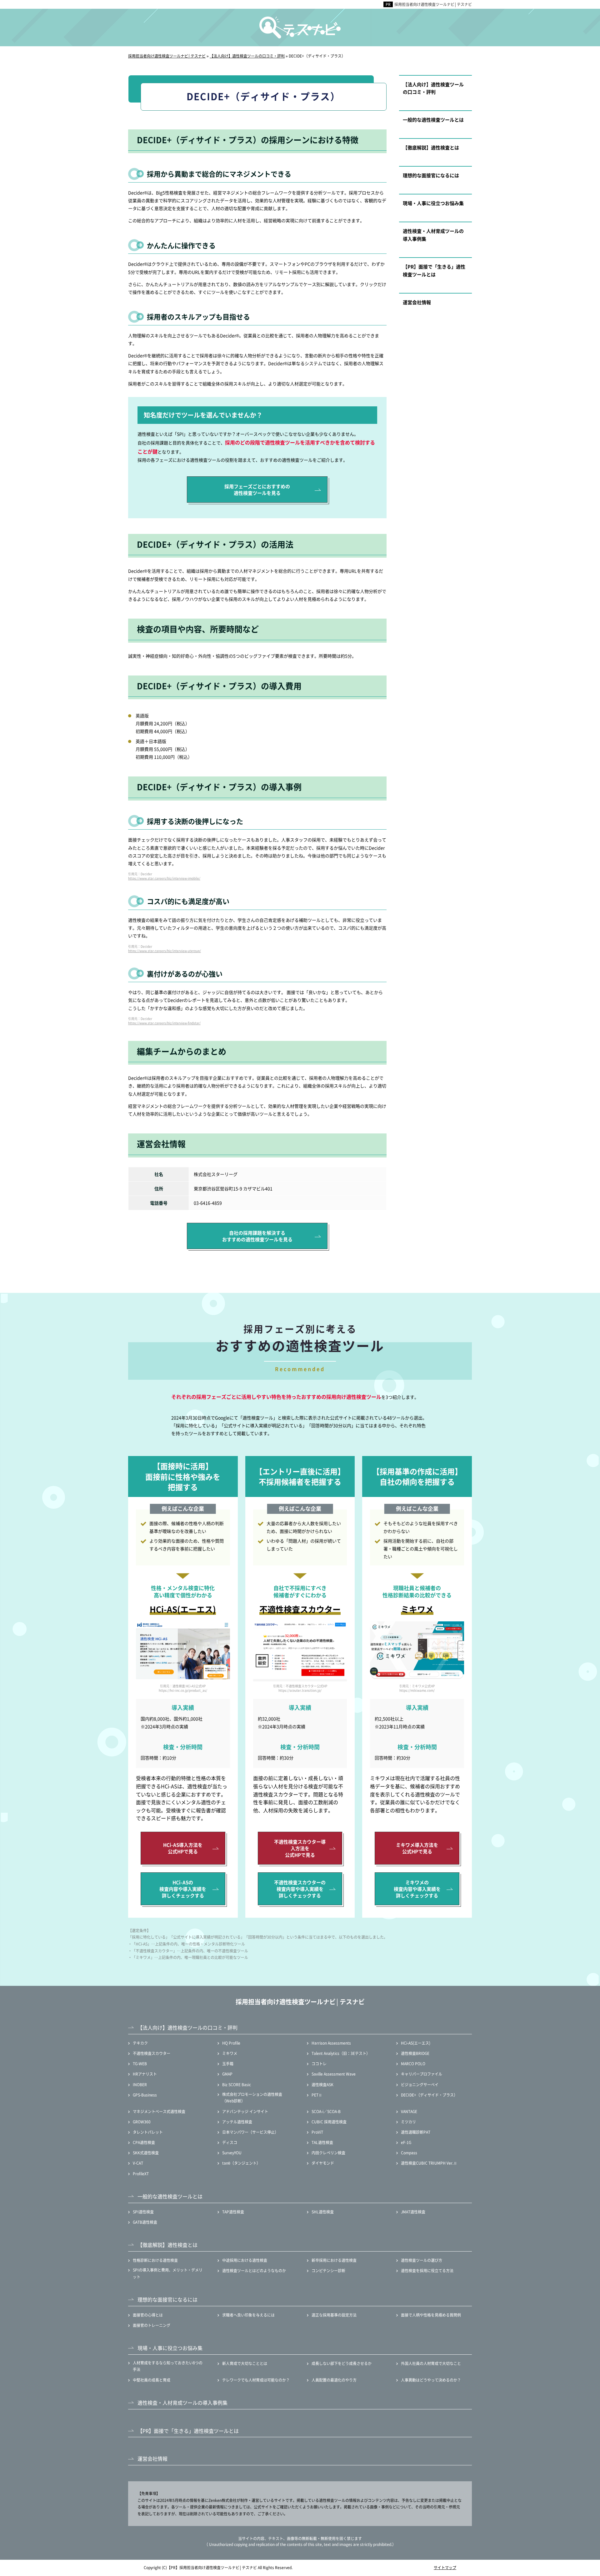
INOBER (140, 2084)
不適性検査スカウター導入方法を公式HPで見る (300, 1848)
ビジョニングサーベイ (420, 2084)
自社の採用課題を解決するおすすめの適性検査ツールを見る (257, 1236)
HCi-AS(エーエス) (416, 2043)
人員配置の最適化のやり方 (334, 2380)
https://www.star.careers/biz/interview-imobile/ (164, 878)
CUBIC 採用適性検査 (329, 2122)
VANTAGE (409, 2111)
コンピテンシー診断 (328, 2270)
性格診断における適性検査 (155, 2260)
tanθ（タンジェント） (241, 2163)
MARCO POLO (413, 2064)
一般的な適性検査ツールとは (433, 120)
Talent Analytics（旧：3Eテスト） (341, 2053)
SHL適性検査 (323, 2212)
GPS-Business (145, 2095)
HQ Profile (231, 2043)
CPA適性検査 (144, 2142)
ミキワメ (230, 2053)
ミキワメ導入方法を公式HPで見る (417, 1848)
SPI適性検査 (143, 2212)
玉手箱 (228, 2064)
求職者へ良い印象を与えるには (248, 2315)
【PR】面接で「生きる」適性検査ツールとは (434, 270)
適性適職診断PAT (416, 2132)
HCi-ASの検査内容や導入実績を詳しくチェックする (183, 1889)
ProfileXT (141, 2174)
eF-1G (406, 2142)
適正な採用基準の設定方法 (334, 2315)
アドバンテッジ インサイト (245, 2111)
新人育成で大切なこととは (245, 2363)
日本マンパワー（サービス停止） (250, 2132)
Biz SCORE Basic (237, 2084)
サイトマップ (445, 2567)
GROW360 (142, 2122)
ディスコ (230, 2142)
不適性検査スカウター (152, 2053)
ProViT (317, 2132)
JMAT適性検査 (413, 2212)
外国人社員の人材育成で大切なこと (431, 2363)
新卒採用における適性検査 (334, 2260)
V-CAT (138, 2163)
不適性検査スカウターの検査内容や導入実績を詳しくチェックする (300, 1889)
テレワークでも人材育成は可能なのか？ (256, 2380)
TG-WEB (140, 2064)
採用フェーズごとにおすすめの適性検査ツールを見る (257, 490)
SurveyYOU (232, 2153)
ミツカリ (408, 2122)
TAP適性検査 (233, 2212)
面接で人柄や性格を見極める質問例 (431, 2315)
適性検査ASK (322, 2084)
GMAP (227, 2074)
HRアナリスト (145, 2074)
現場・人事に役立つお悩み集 (433, 203)
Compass (409, 2153)
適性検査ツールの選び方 (422, 2260)
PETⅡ (317, 2095)
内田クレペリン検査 (328, 2153)
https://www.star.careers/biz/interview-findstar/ (164, 1023)
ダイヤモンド (323, 2163)
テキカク (140, 2043)
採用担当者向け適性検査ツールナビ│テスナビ (433, 4)
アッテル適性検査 (237, 2122)
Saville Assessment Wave (334, 2074)
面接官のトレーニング (152, 2325)
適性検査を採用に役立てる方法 (427, 2270)
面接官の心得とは (148, 2315)
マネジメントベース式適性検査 (159, 2111)
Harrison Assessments (331, 2043)
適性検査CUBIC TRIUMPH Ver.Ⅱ (429, 2163)
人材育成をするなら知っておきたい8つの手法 (168, 2366)
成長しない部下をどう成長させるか (342, 2363)
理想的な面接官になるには (431, 175)
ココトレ (319, 2064)
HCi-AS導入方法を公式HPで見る (183, 1848)
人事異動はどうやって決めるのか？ (431, 2380)
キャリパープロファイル (422, 2074)
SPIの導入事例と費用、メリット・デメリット (168, 2273)
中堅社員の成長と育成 (152, 2380)
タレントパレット (148, 2132)
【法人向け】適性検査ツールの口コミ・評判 (433, 88)
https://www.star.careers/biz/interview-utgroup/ (165, 951)
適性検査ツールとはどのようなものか (254, 2270)
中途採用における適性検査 (245, 2260)
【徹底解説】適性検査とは (431, 147)
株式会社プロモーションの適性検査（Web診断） (252, 2098)
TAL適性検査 (322, 2142)
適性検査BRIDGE (415, 2053)
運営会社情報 (417, 302)
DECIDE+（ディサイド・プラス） (429, 2095)
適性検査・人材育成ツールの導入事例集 (433, 235)
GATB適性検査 (145, 2222)
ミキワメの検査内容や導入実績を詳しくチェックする (417, 1889)
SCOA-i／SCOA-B (326, 2111)
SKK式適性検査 (146, 2153)
